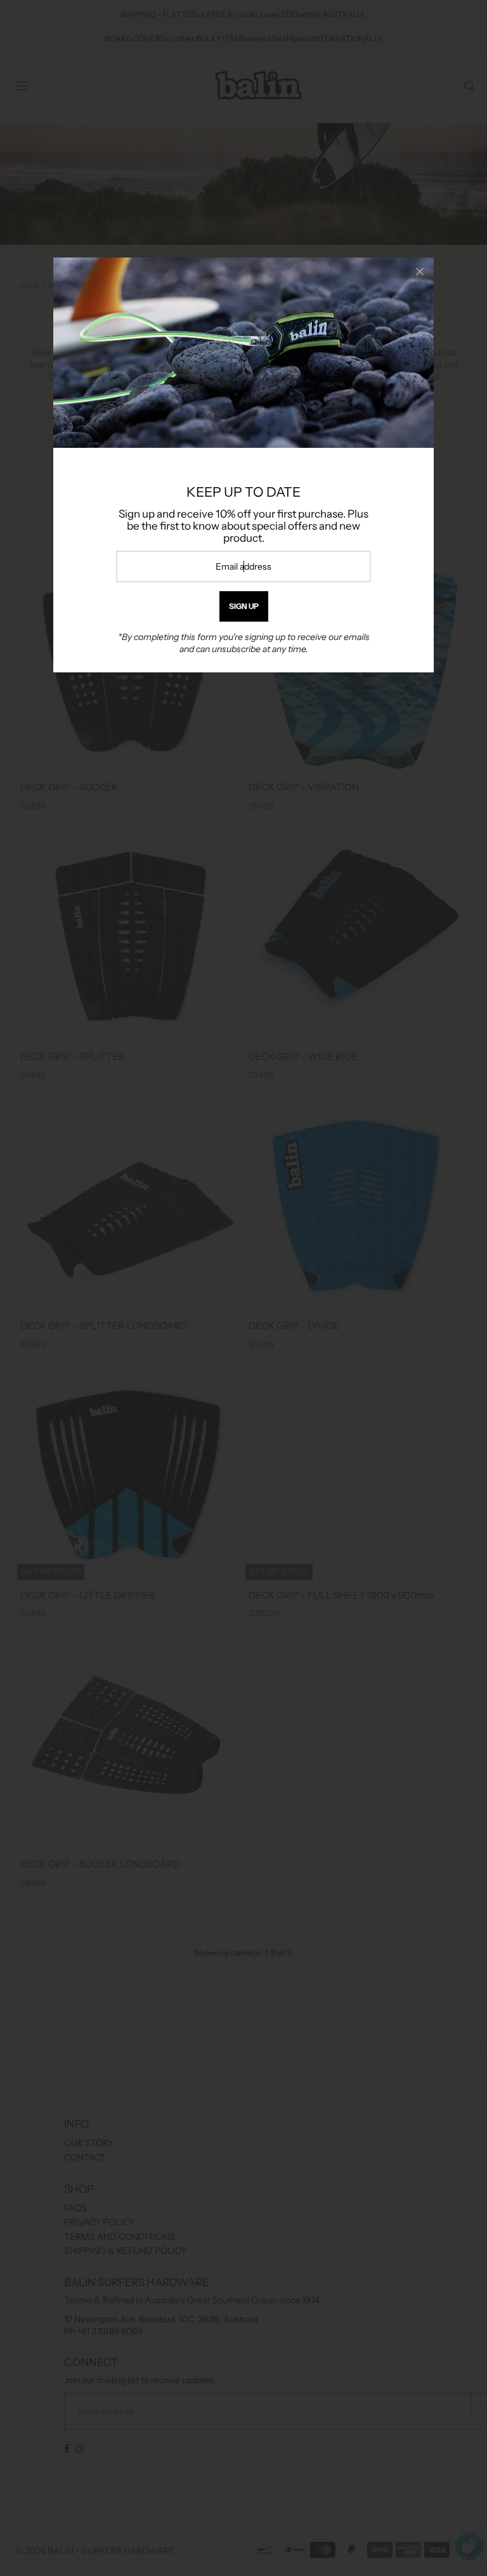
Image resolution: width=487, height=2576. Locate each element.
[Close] (420, 271)
